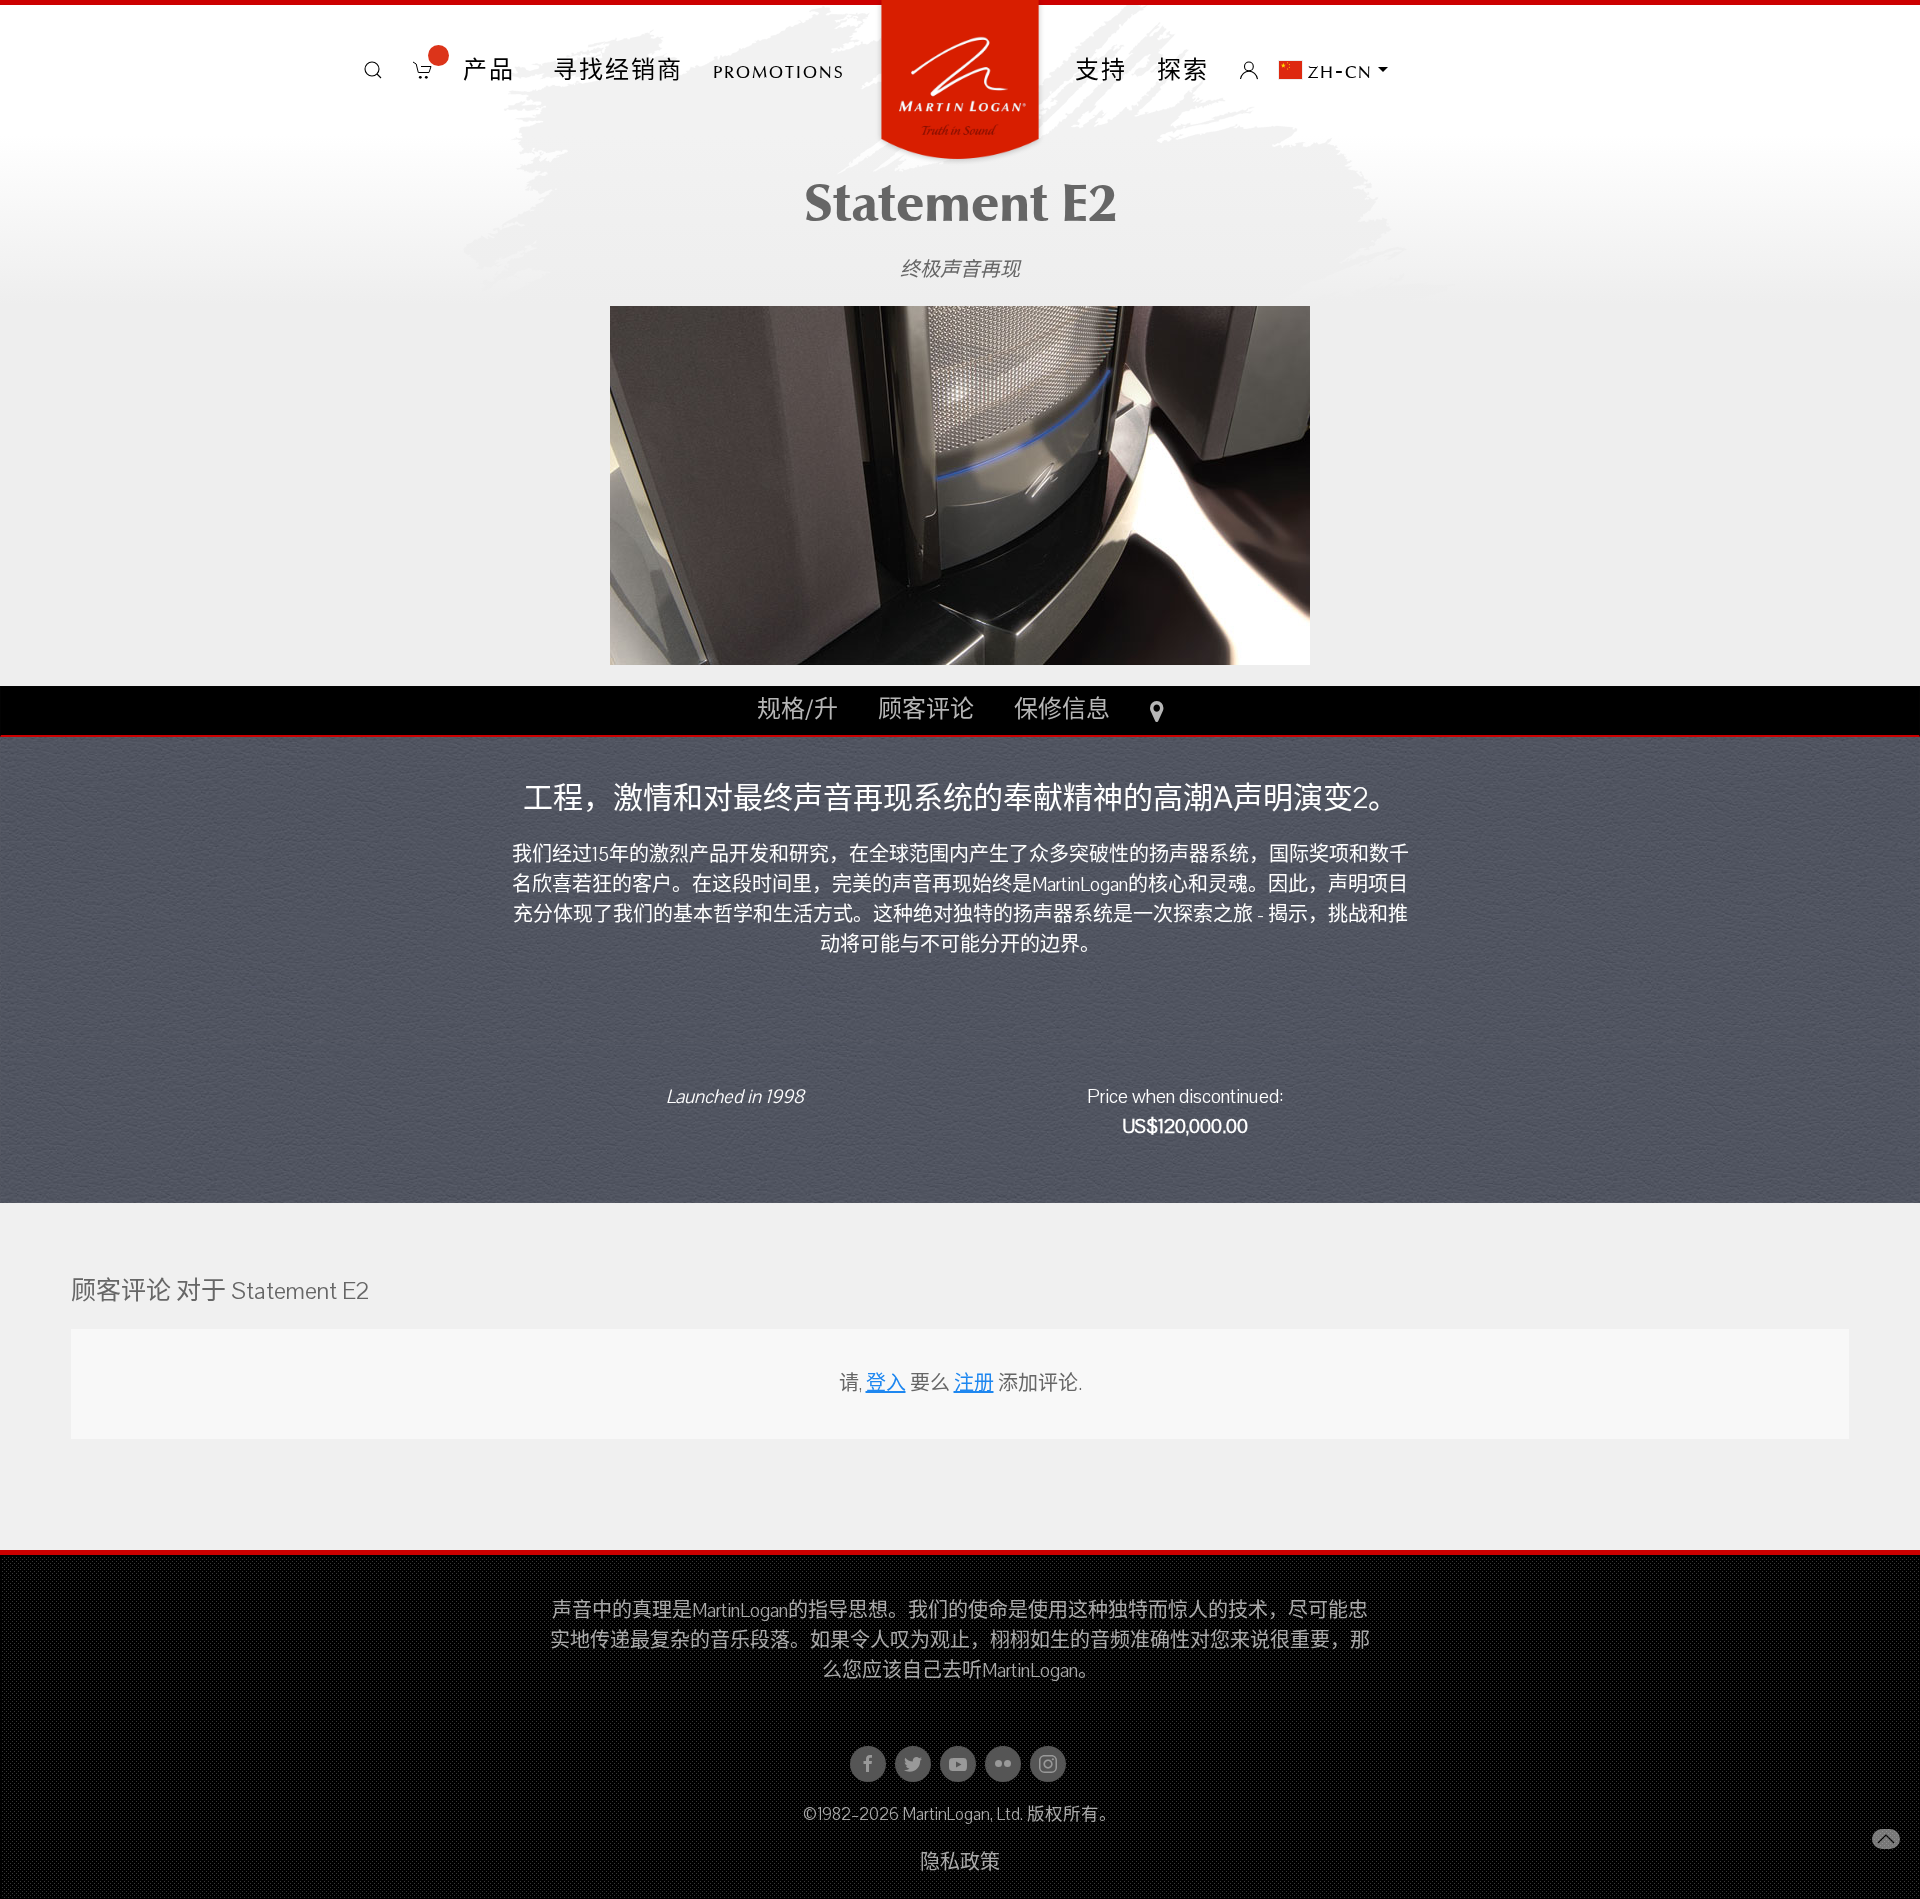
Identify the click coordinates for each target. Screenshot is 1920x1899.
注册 (974, 1384)
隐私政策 (960, 1863)
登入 (886, 1384)
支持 (1101, 70)
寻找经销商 (618, 70)
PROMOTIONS (779, 70)
